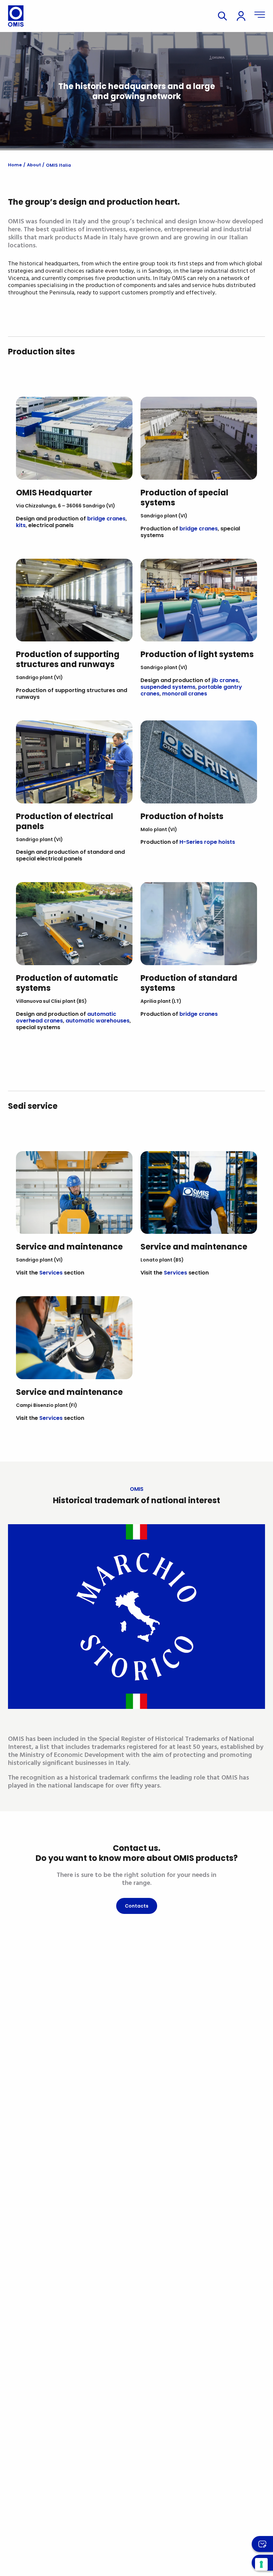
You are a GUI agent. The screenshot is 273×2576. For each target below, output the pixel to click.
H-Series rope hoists (207, 842)
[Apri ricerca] (222, 16)
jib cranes (225, 680)
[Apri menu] (260, 16)
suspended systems (168, 687)
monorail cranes (185, 694)
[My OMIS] (241, 16)
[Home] (16, 16)
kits (21, 525)
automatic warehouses (98, 1021)
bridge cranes (106, 519)
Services (51, 1273)
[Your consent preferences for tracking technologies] (261, 2564)
